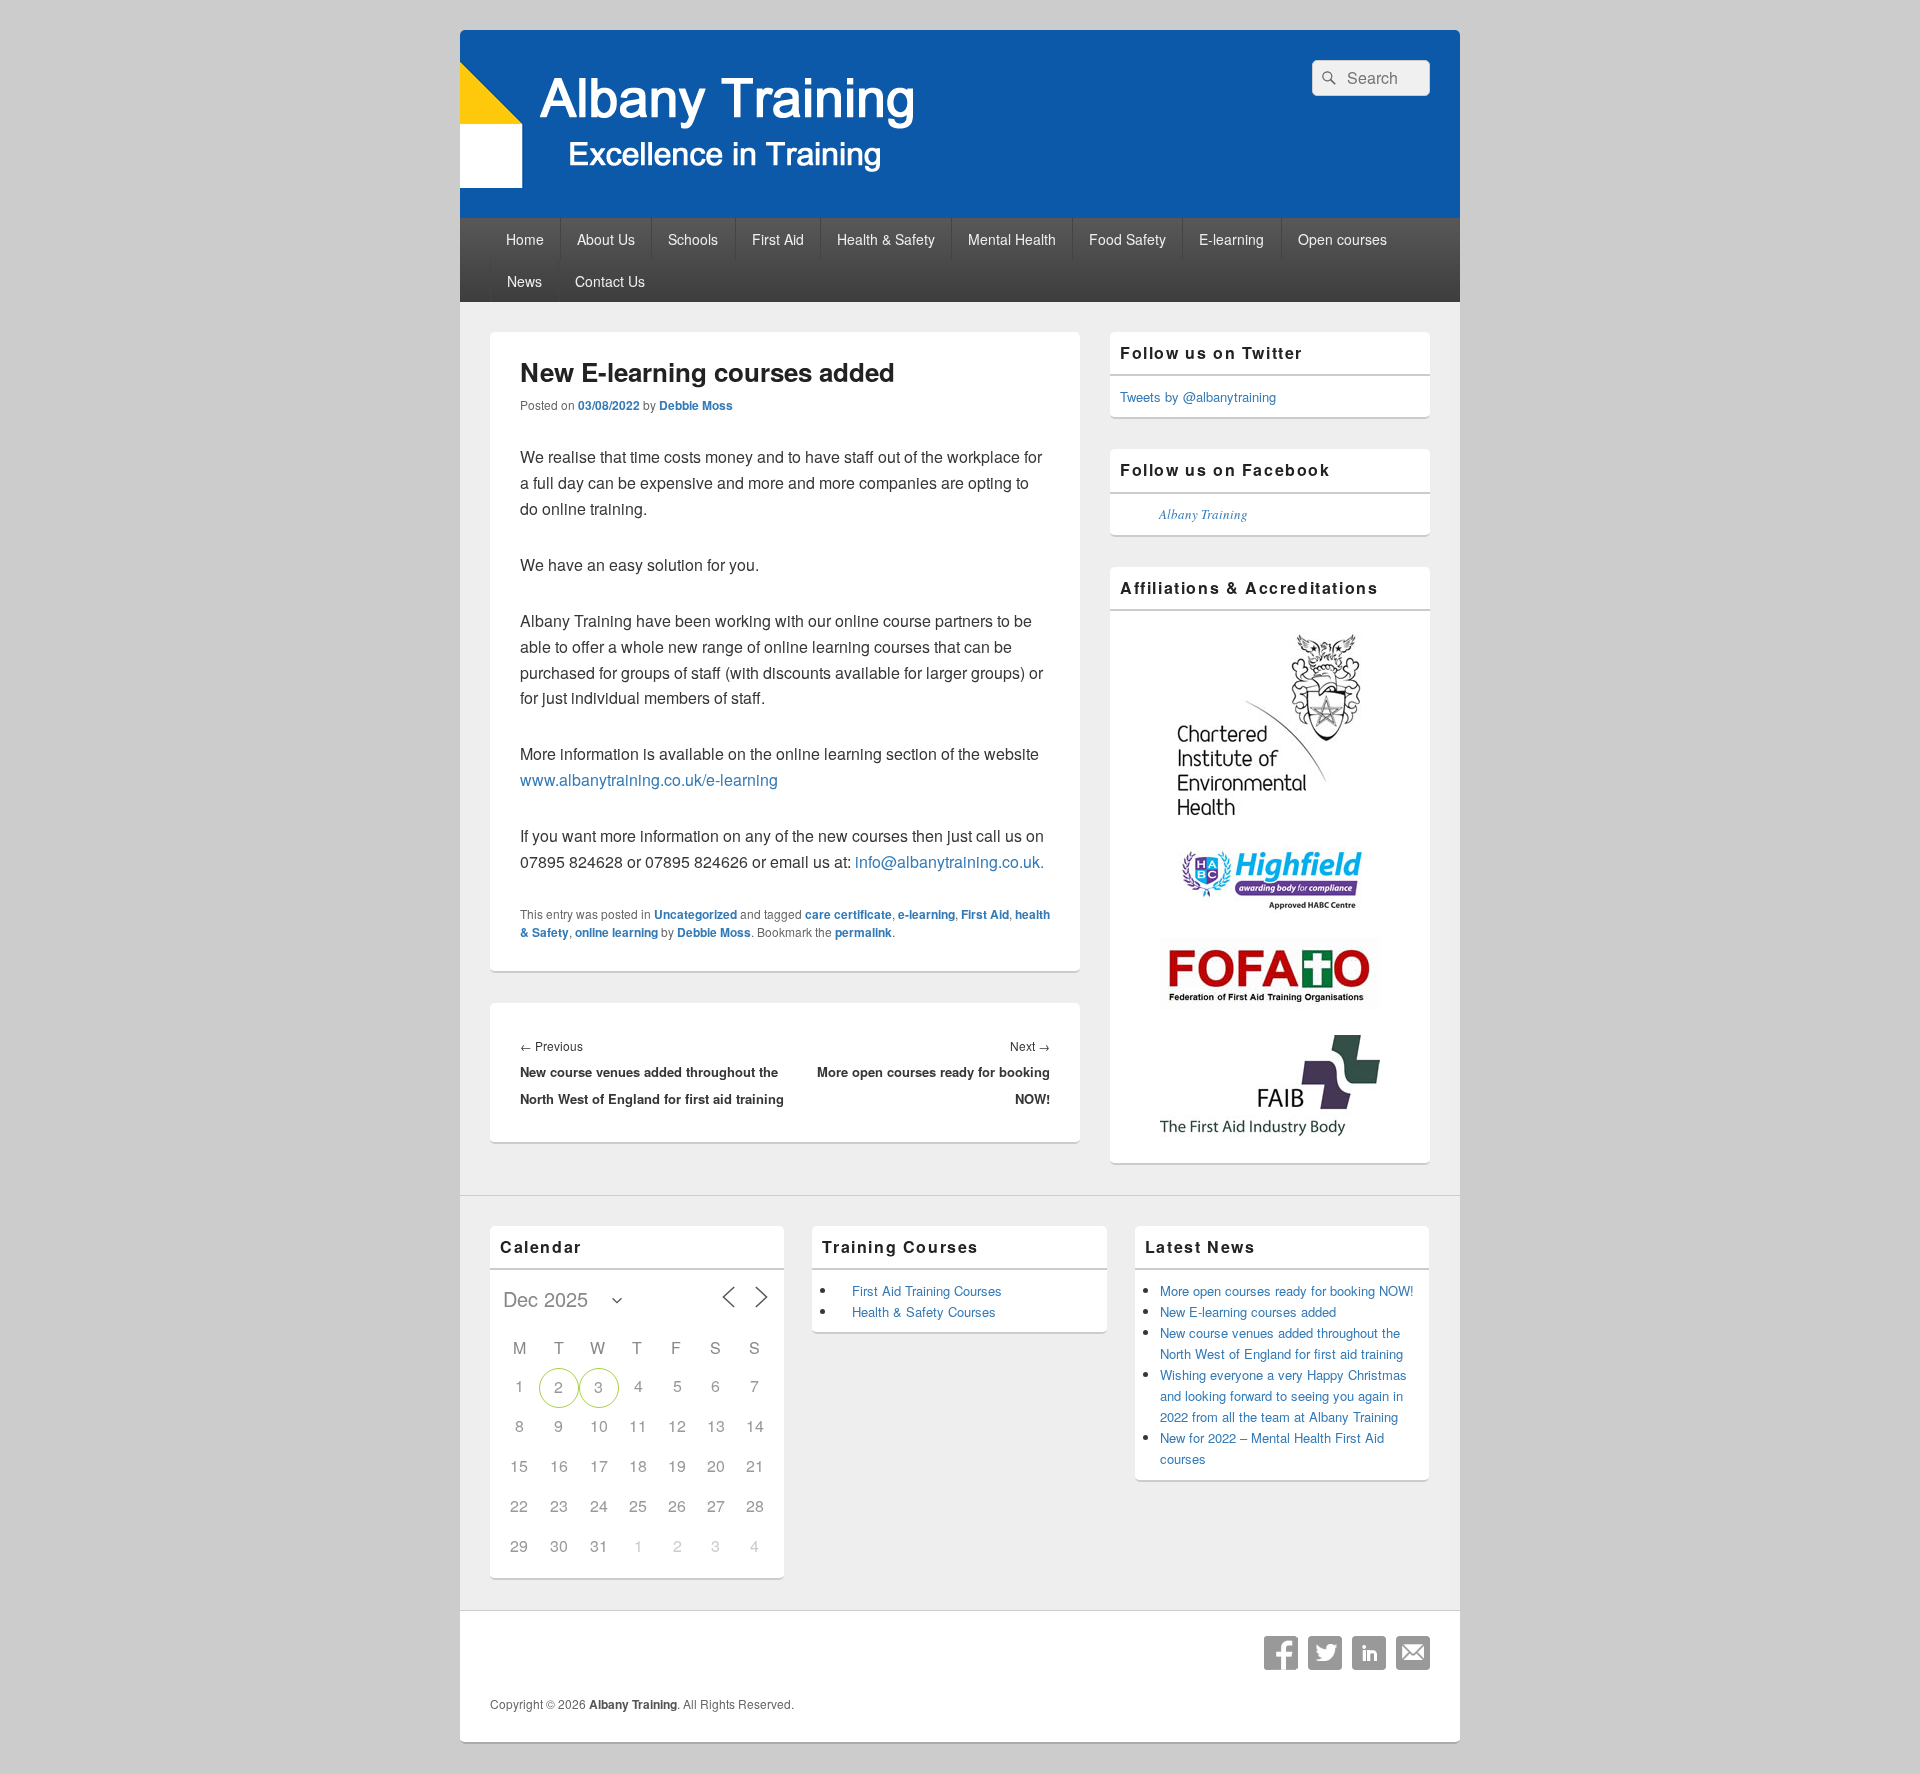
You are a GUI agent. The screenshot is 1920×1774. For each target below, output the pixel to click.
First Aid (778, 239)
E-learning (1231, 239)
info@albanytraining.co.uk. (949, 861)
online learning (616, 932)
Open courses (1342, 239)
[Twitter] (1325, 1653)
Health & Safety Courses (924, 1311)
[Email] (1413, 1653)
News (524, 281)
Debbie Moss (696, 405)
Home (525, 239)
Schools (693, 239)
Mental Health (1012, 239)
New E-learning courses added (1248, 1311)
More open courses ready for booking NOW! (1287, 1290)
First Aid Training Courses (927, 1290)
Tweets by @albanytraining (1198, 396)
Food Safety (1127, 239)
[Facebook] (1281, 1653)
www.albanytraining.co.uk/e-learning (649, 779)
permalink (863, 932)
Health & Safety (886, 239)
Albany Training (1203, 514)
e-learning (926, 914)
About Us (606, 239)
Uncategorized (695, 914)
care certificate (848, 914)
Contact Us (610, 281)
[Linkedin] (1369, 1653)
